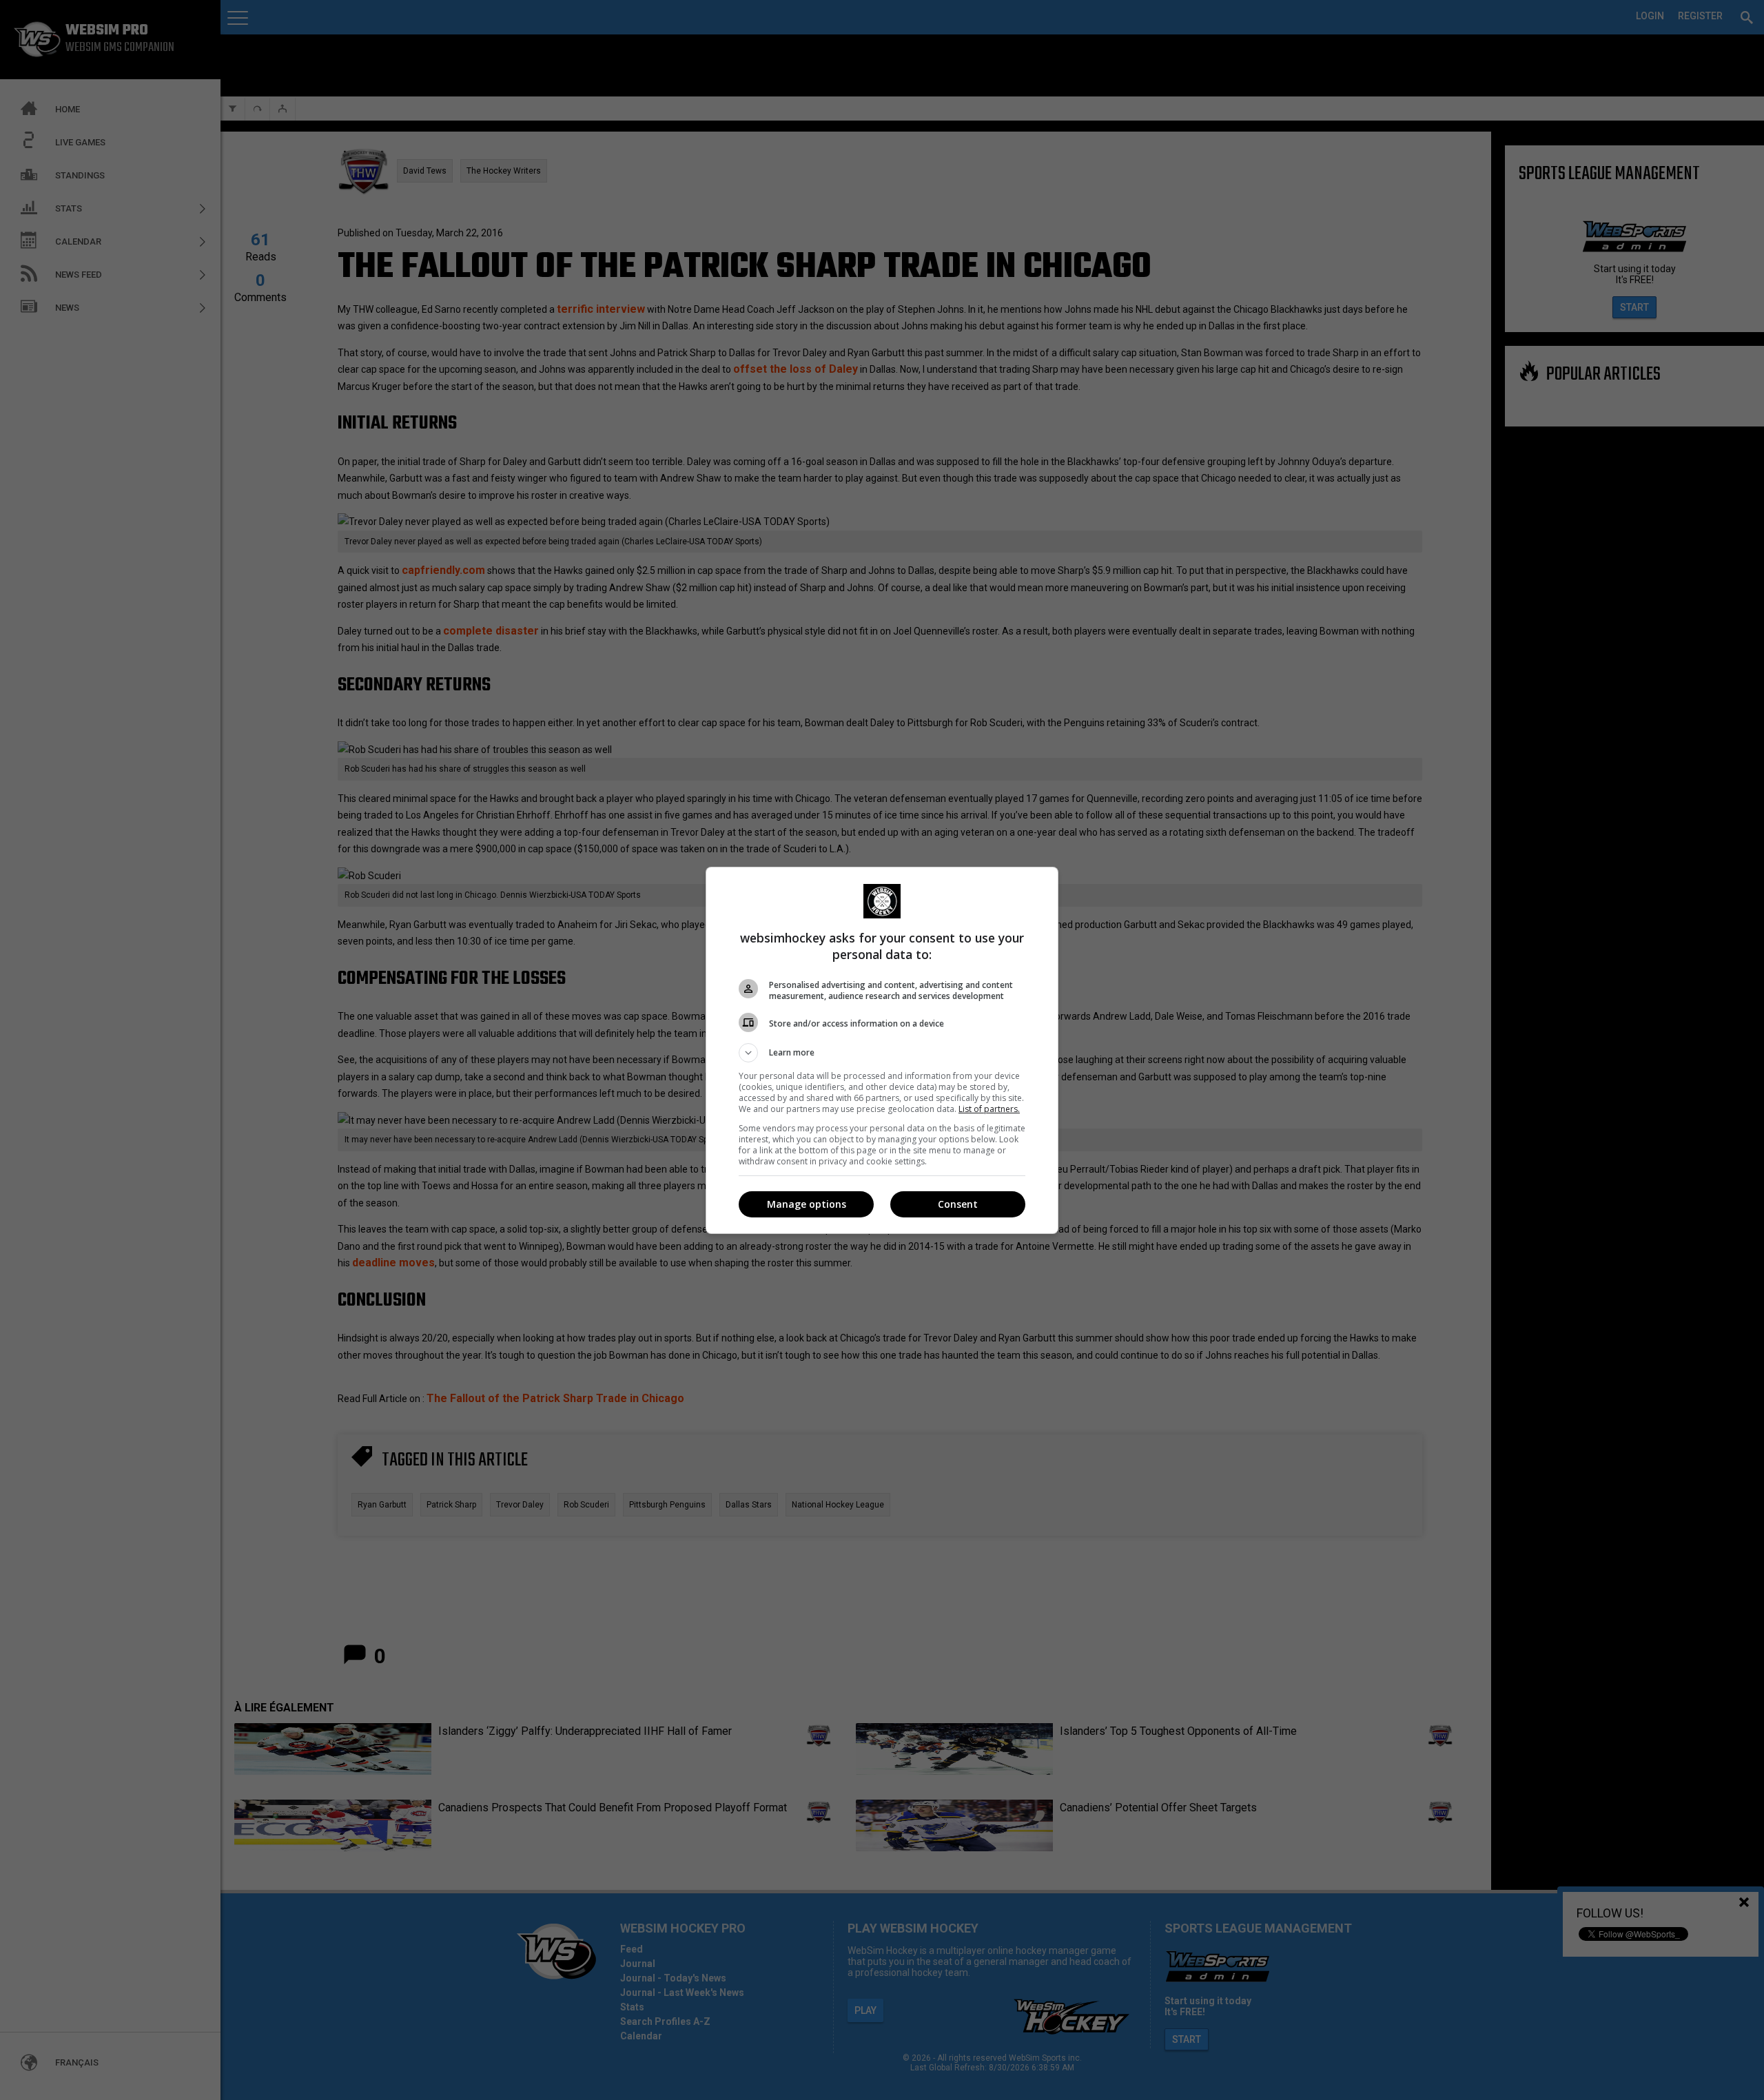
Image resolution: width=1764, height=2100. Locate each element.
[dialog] (882, 1050)
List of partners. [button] (989, 1109)
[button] (882, 1053)
